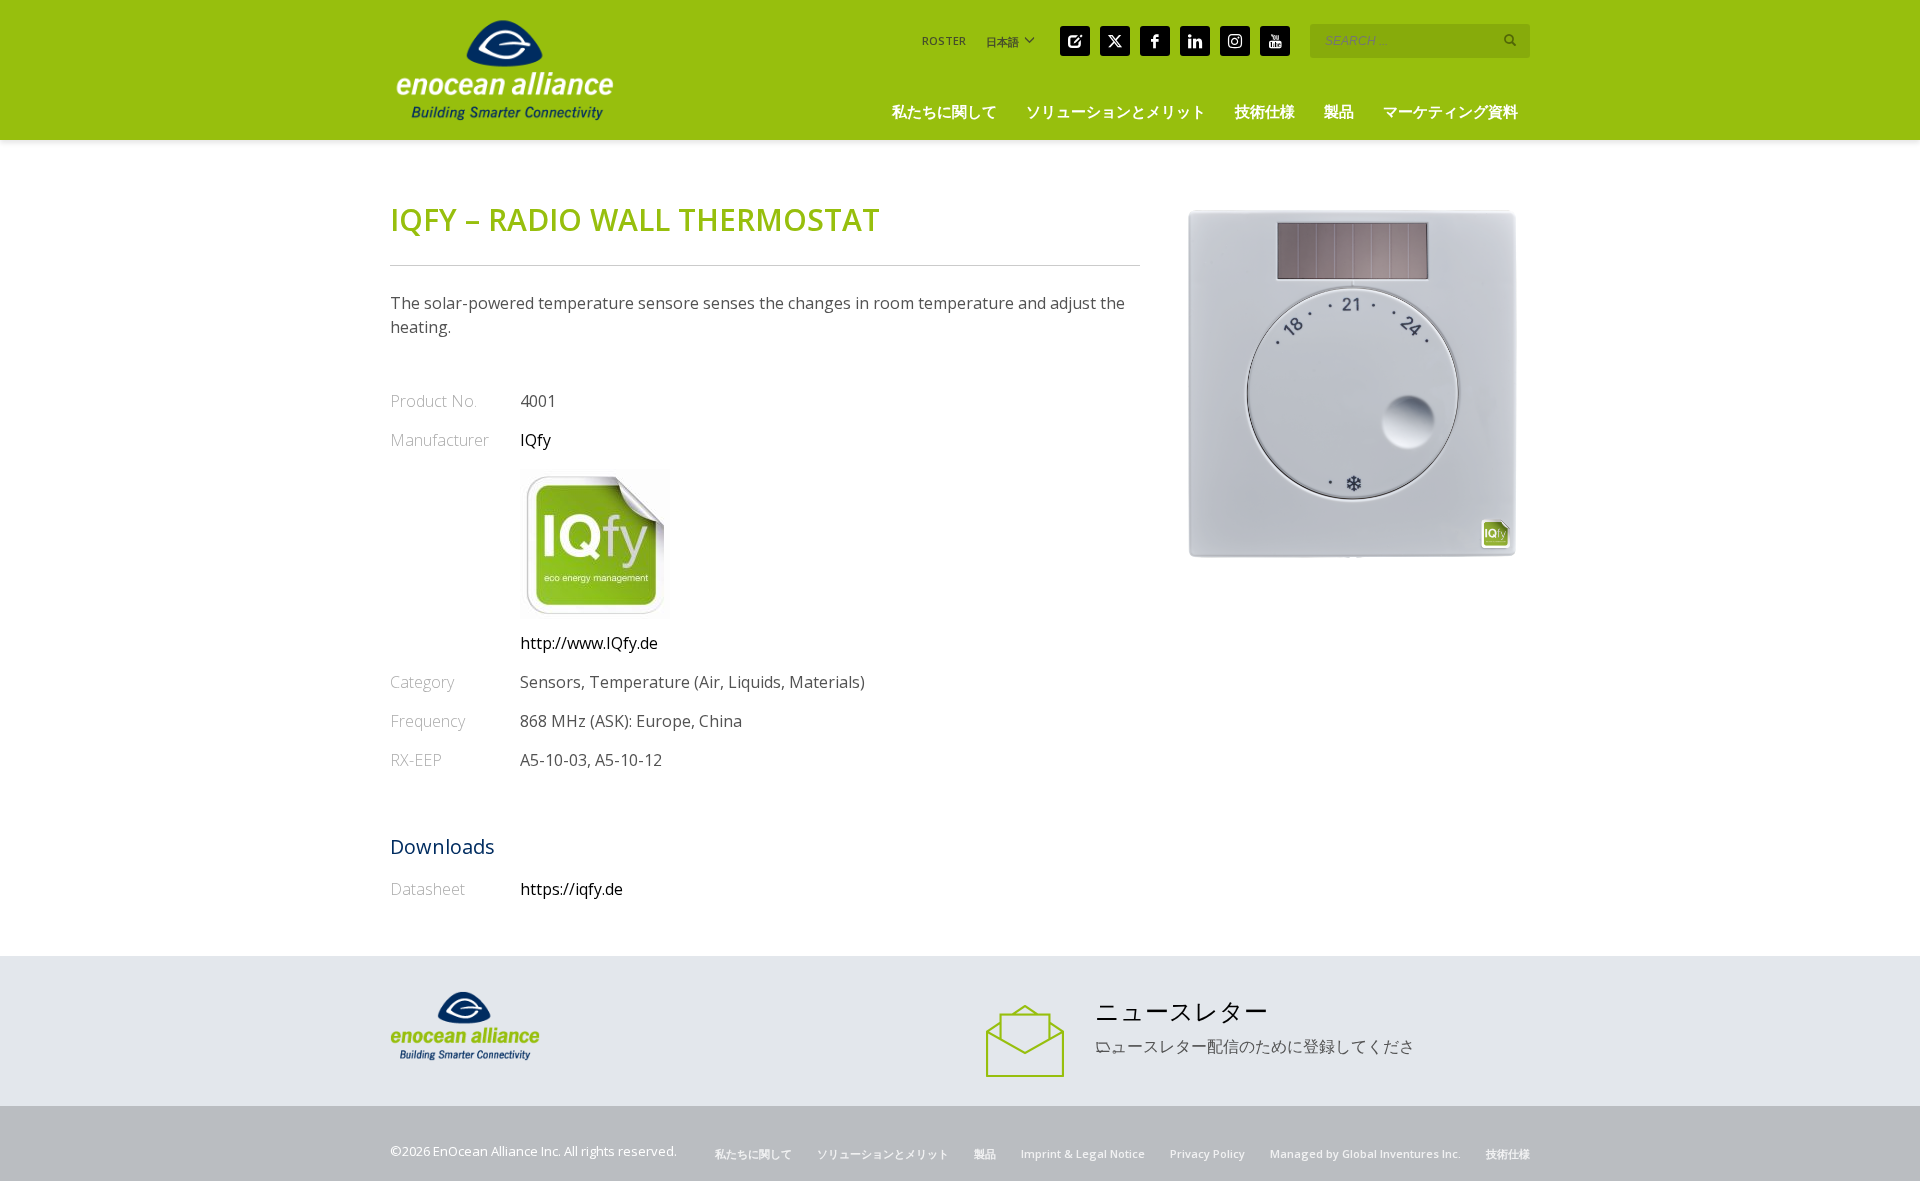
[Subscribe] (1025, 1039)
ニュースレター (1181, 1010)
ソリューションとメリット (883, 1153)
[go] (1510, 40)
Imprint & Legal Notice (1083, 1153)
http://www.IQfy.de (589, 643)
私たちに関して (753, 1153)
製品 (985, 1153)
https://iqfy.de (571, 889)
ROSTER (944, 40)
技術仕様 (1508, 1153)
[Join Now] (1075, 41)
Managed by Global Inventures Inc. (1365, 1153)
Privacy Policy (1207, 1153)
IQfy (535, 440)
